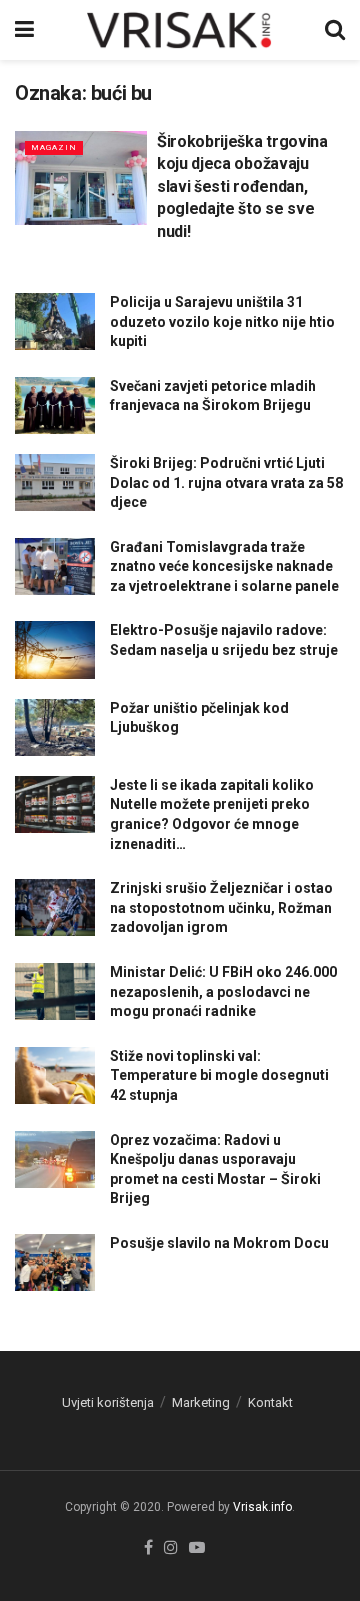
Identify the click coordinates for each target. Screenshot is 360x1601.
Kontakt (270, 1402)
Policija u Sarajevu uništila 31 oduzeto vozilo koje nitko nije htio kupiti (222, 321)
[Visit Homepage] (180, 30)
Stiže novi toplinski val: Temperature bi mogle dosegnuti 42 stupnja (219, 1075)
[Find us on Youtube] (197, 1548)
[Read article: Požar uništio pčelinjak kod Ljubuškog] (55, 727)
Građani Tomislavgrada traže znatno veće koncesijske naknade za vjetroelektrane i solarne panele (224, 566)
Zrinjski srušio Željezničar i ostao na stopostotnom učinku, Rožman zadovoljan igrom (221, 907)
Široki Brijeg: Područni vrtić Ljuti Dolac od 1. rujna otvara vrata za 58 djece (226, 482)
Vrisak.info (262, 1507)
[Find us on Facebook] (148, 1548)
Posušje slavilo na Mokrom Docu (219, 1243)
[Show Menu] (24, 30)
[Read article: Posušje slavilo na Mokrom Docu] (55, 1262)
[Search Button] (335, 30)
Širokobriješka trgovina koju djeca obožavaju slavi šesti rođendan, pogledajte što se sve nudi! (242, 186)
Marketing (201, 1402)
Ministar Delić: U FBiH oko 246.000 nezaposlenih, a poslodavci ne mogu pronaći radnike (223, 991)
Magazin (54, 147)
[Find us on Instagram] (171, 1548)
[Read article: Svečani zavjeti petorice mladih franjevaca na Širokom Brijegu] (55, 405)
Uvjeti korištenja (108, 1402)
